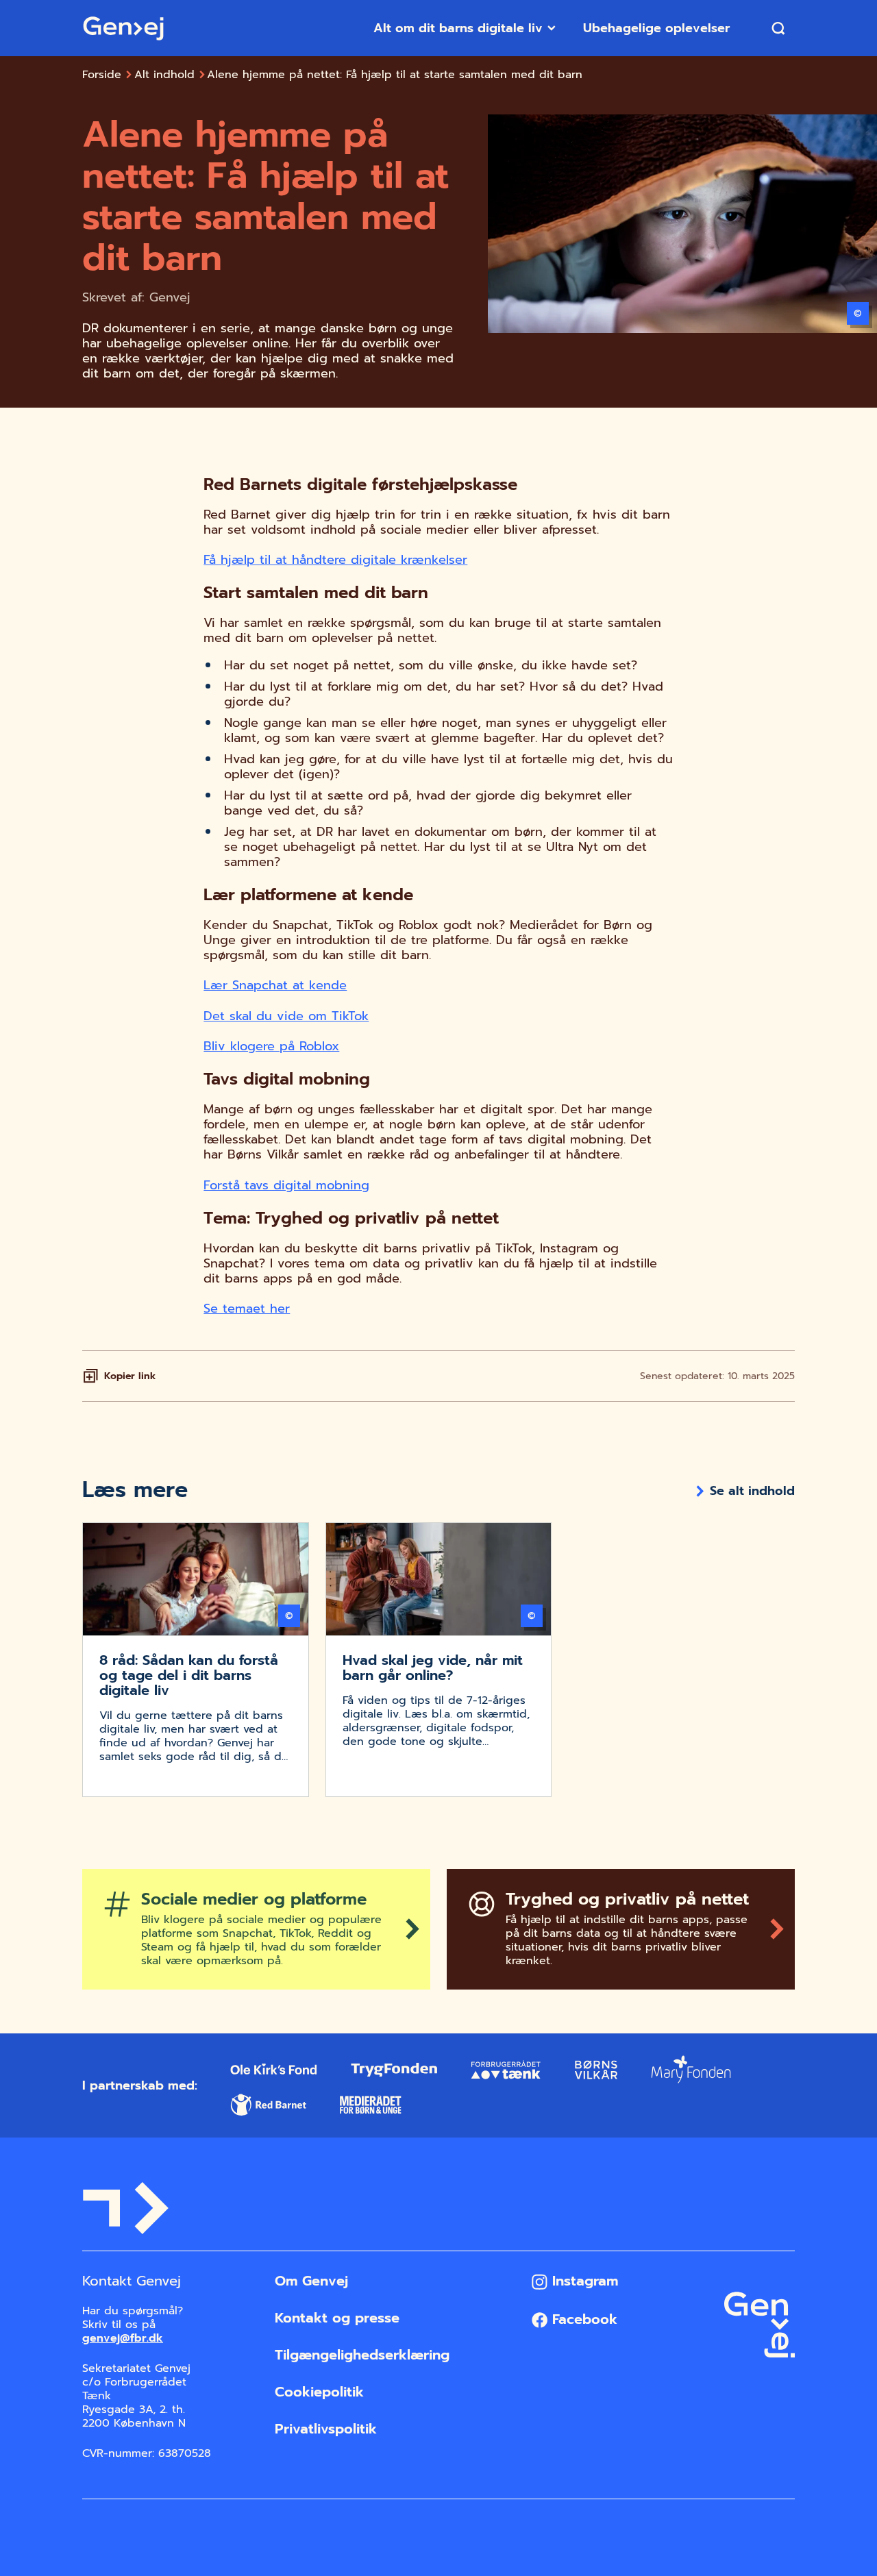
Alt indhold (164, 75)
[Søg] (778, 28)
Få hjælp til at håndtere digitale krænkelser (335, 560)
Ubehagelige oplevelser (656, 28)
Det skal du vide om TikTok (286, 1016)
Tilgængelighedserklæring (362, 2355)
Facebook (582, 2319)
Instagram (583, 2281)
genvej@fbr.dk (123, 2338)
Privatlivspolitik (326, 2429)
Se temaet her (247, 1309)
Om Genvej (311, 2281)
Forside (102, 75)
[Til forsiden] (123, 28)
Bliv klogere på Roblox (271, 1046)
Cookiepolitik (319, 2392)
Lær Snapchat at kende (275, 985)
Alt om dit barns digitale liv (458, 28)
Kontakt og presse (337, 2318)
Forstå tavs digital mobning (286, 1185)
